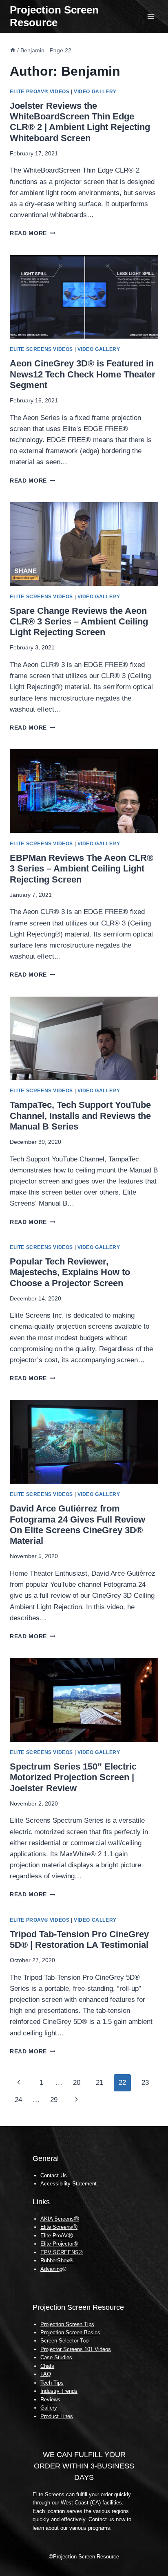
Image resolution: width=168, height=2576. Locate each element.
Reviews (50, 2400)
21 (99, 2083)
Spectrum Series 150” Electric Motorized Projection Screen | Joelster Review (73, 1777)
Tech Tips (52, 2383)
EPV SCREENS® (62, 2252)
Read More (33, 233)
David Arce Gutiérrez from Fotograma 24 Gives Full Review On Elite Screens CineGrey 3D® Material (77, 1525)
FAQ (46, 2374)
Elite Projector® (59, 2244)
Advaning (51, 2269)
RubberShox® (57, 2260)
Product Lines (57, 2416)
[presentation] (84, 297)
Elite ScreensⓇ (59, 2227)
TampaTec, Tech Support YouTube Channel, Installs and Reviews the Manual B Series (80, 1116)
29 (54, 2100)
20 (77, 2083)
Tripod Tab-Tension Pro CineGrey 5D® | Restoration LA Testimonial (79, 1939)
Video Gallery (95, 92)
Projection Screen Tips (67, 2324)
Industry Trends (59, 2391)
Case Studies (56, 2357)
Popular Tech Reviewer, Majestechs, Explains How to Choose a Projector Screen (70, 1272)
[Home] (13, 50)
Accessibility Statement (69, 2184)
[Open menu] (151, 16)
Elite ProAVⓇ (57, 2236)
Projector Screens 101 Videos (76, 2349)
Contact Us (54, 2175)
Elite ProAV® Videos (40, 92)
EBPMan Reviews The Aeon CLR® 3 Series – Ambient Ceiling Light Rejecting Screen (82, 869)
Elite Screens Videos (41, 349)
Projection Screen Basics (70, 2332)
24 (18, 2100)
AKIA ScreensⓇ (60, 2219)
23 (145, 2083)
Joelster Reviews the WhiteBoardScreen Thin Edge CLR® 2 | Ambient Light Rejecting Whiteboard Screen (80, 122)
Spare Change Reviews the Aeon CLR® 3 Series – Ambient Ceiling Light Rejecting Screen (79, 622)
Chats (47, 2366)
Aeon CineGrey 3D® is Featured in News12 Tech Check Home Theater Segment (83, 374)
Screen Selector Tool (65, 2341)
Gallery (49, 2408)
